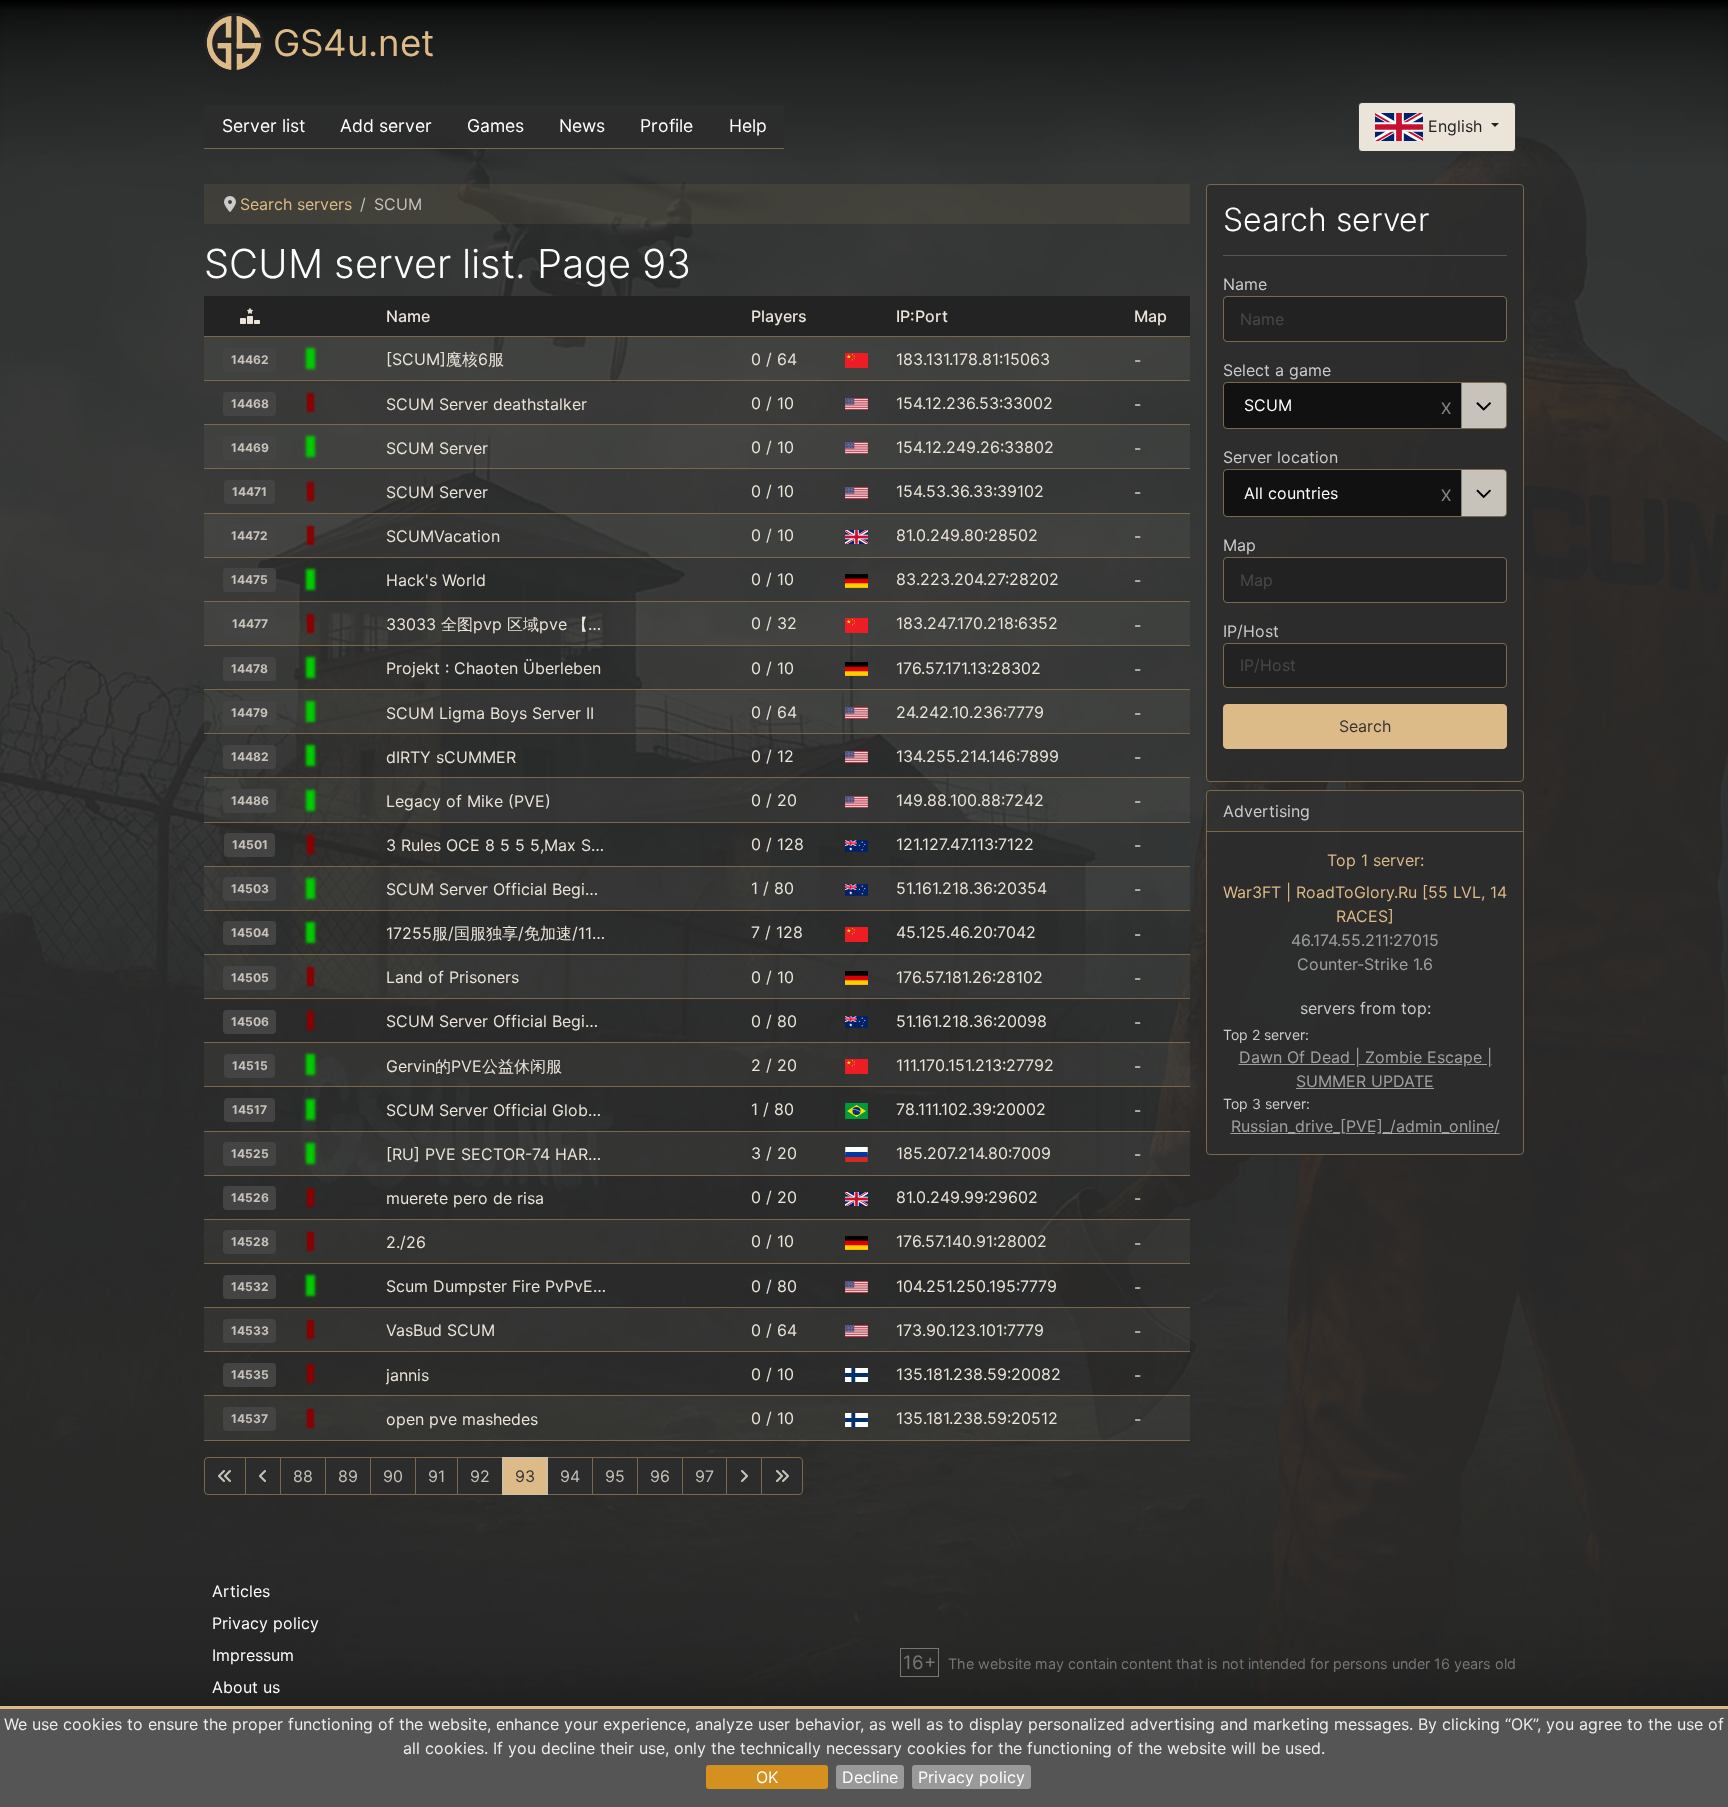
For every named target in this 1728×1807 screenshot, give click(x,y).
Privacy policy (971, 1777)
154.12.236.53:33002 (974, 403)
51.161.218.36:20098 (971, 1021)
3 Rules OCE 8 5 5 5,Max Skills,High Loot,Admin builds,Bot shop (496, 845)
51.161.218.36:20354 (971, 888)
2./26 (406, 1242)
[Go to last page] (782, 1476)
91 (436, 1476)
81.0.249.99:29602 (967, 1197)
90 (393, 1476)
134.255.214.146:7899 (977, 756)
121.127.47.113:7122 (965, 844)
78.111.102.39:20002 (971, 1109)
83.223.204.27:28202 (977, 579)
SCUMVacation (443, 536)
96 (660, 1476)
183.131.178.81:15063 (973, 359)
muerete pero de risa (465, 1198)
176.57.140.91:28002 (971, 1241)
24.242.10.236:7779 (970, 712)
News (582, 125)
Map (1239, 545)
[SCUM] (352, 359)
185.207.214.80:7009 (973, 1153)
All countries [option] (1291, 494)
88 (303, 1476)
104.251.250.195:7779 (976, 1286)
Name (1245, 284)
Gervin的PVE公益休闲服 (474, 1066)
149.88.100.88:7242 (970, 800)
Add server (386, 125)
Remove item (1446, 406)
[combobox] (1365, 406)
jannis (407, 1375)
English (1455, 125)
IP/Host (1251, 631)
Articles (241, 1591)
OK (767, 1777)
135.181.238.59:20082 (978, 1374)
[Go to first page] (225, 1476)
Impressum (253, 1655)
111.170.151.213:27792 (975, 1065)
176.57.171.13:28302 (968, 668)
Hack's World (436, 580)
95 (615, 1476)
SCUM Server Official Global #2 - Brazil (496, 1110)
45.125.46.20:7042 (966, 932)
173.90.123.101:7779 (970, 1330)
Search (1365, 726)
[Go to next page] (744, 1476)
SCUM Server (437, 448)
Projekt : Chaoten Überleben (493, 668)
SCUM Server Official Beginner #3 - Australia (496, 889)
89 (348, 1476)
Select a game (1277, 370)
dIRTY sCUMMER (451, 757)
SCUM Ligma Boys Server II (490, 713)
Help (748, 125)
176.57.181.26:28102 (969, 977)
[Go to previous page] (263, 1476)
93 (525, 1476)
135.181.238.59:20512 (977, 1418)
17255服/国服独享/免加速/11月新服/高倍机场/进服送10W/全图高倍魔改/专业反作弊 (496, 933)
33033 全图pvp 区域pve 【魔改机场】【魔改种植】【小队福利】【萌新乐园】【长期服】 (496, 624)
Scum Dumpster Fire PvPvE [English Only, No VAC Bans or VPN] (496, 1286)
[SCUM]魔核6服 (445, 359)
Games (495, 125)
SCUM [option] (1268, 406)
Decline (870, 1777)
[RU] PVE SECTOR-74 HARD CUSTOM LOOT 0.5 (496, 1154)
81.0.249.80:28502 (967, 535)
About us (246, 1687)
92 (480, 1476)
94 (570, 1476)
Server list (263, 125)
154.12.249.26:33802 (975, 447)
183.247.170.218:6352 (977, 623)
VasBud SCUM (440, 1330)
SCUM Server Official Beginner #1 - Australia (496, 1021)
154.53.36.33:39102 (970, 491)
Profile (666, 125)
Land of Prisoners (452, 977)
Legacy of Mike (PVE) (468, 801)
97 (704, 1476)
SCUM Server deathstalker (486, 404)
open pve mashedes (462, 1419)
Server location (1280, 457)
